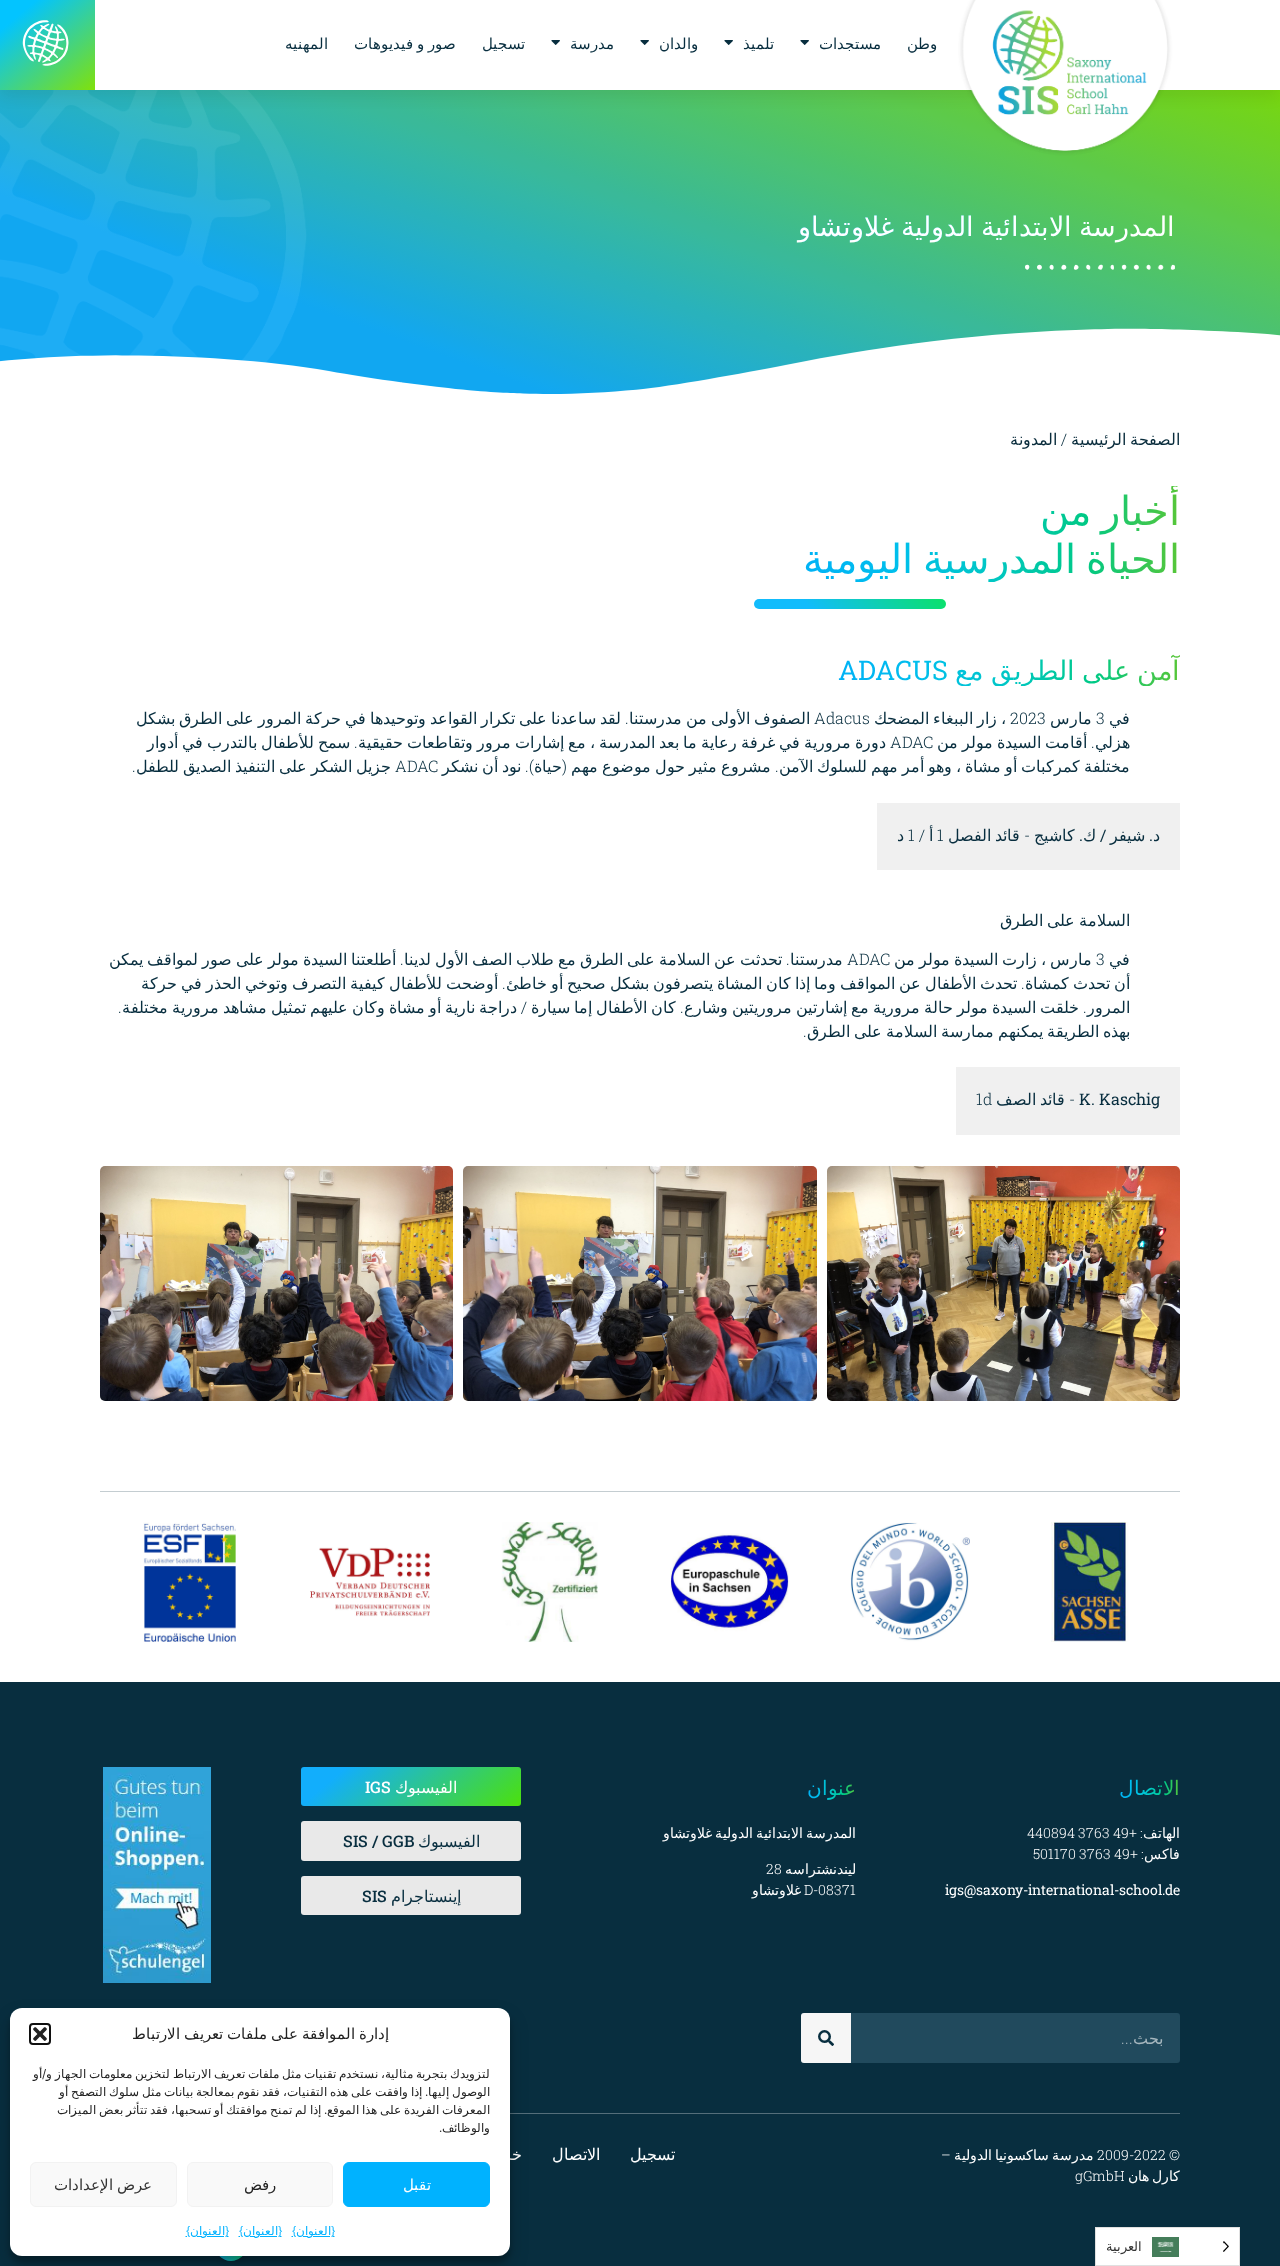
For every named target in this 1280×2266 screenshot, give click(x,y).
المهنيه (306, 43)
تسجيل (503, 43)
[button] (40, 2034)
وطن (922, 43)
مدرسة (592, 43)
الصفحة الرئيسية (1125, 438)
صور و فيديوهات (405, 43)
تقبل (417, 2184)
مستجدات (850, 43)
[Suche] (826, 2038)
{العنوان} (313, 2230)
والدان (678, 43)
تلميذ (758, 43)
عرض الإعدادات (103, 2184)
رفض (260, 2184)
